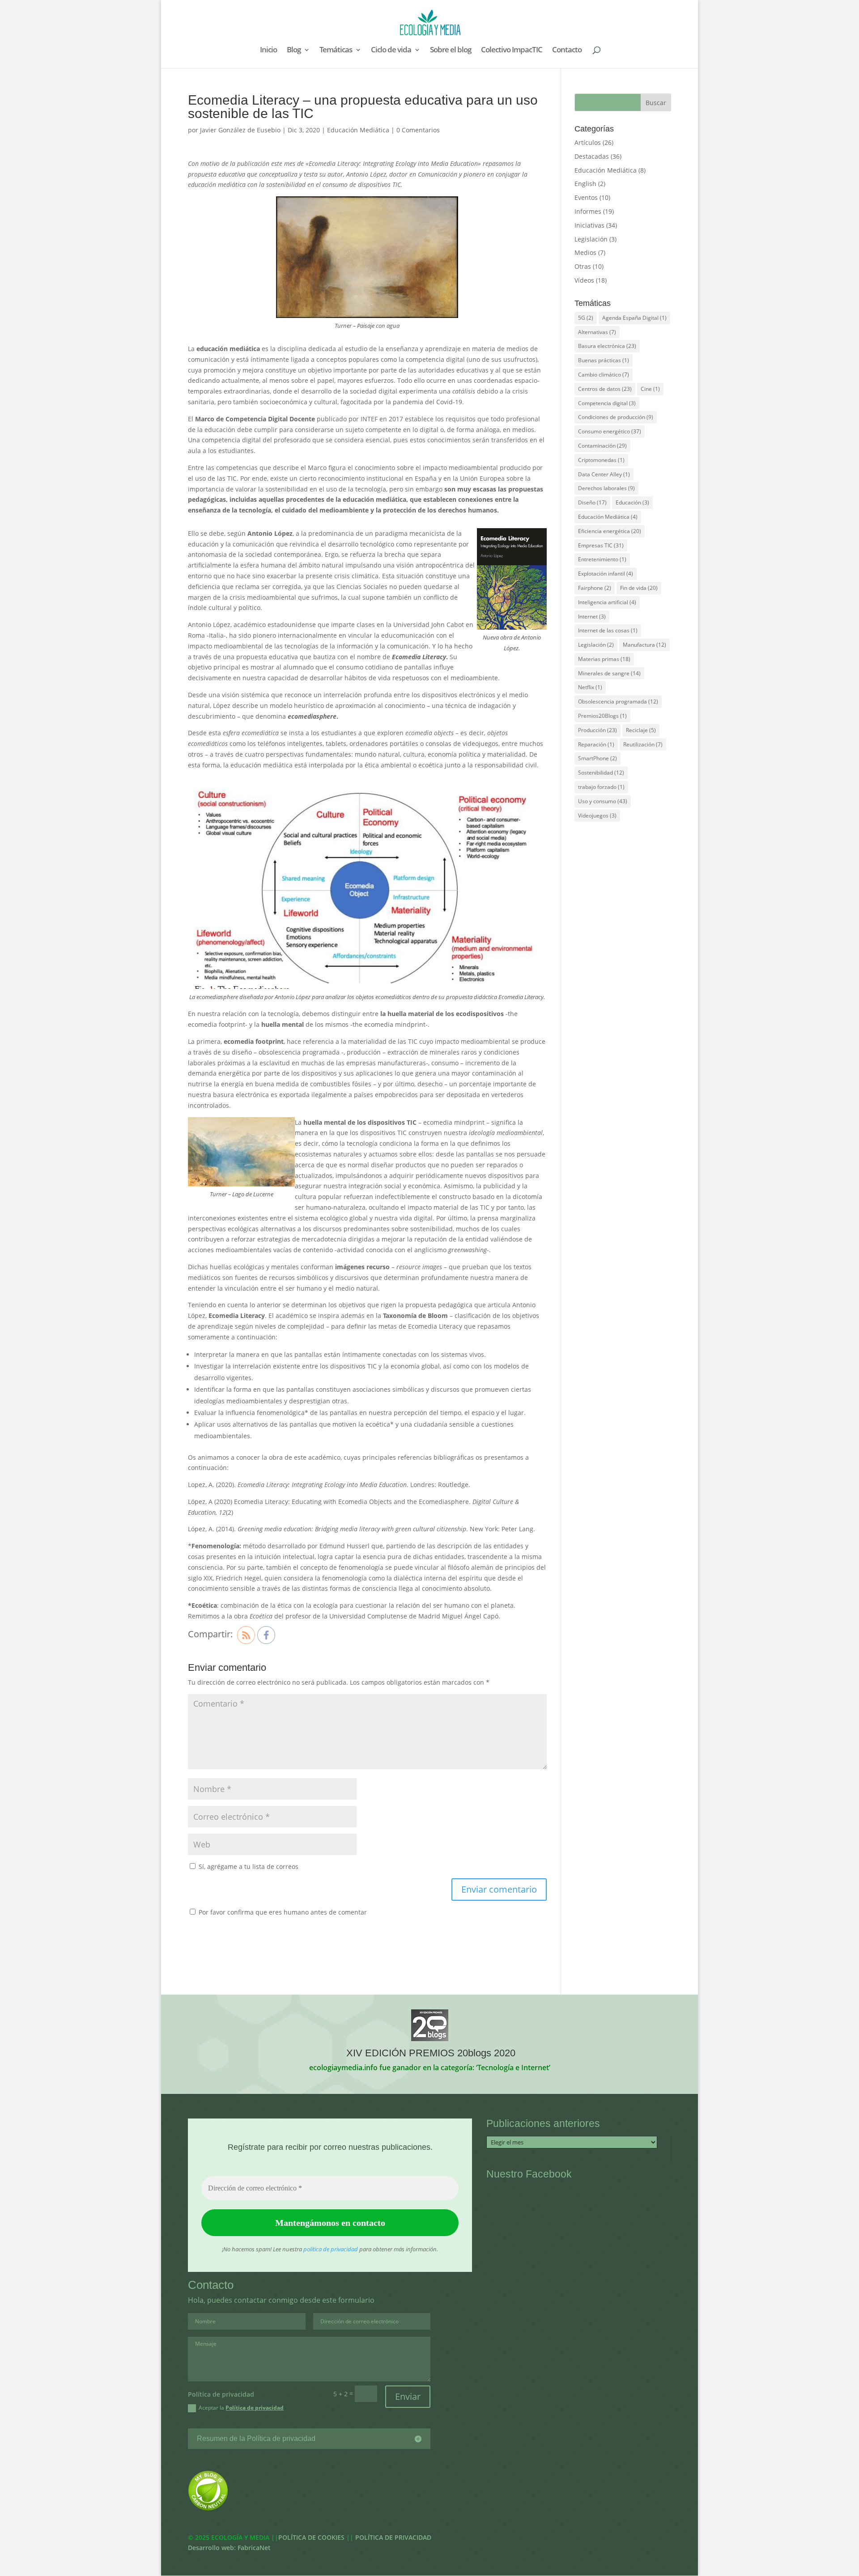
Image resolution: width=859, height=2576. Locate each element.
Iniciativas (589, 225)
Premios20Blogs (602, 716)
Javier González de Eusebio (240, 130)
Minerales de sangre (609, 673)
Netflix (590, 687)
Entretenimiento (602, 559)
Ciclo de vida (391, 51)
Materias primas (604, 659)
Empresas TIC (601, 545)
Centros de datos (605, 389)
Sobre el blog (451, 51)
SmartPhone (597, 758)
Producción (597, 730)
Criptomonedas (601, 460)
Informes (588, 211)
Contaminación (602, 446)
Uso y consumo (603, 801)
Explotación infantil (606, 574)
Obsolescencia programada (618, 701)
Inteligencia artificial (607, 602)
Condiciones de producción (616, 417)
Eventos (586, 197)
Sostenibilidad (601, 773)
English (585, 184)
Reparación (596, 744)
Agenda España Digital (634, 318)
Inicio (268, 51)
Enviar (408, 2396)
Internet (592, 616)
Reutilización (643, 744)
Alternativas (597, 332)
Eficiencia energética (610, 531)
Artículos (588, 142)
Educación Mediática (358, 130)
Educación (632, 502)
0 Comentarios (418, 130)
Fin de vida (639, 588)
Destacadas (592, 156)
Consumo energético (610, 431)
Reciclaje (641, 730)
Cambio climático (604, 375)
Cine (650, 389)
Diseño (592, 502)
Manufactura (644, 645)
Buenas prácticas (604, 360)
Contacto (567, 51)
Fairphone (595, 588)
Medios (585, 252)
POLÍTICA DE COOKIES (311, 2537)
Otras (583, 266)
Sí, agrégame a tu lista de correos (248, 1866)
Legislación (591, 239)
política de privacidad (331, 2249)
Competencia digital (607, 403)
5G (586, 318)
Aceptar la (241, 2408)
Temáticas (336, 51)
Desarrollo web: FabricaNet (229, 2548)
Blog (294, 51)
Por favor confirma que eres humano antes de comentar (282, 1912)
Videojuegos (597, 816)
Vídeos (584, 280)
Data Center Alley (604, 474)
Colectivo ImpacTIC (512, 51)
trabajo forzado (601, 787)
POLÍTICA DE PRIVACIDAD (393, 2537)
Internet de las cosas (608, 630)
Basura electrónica (607, 346)
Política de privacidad (255, 2408)
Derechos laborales (606, 488)
